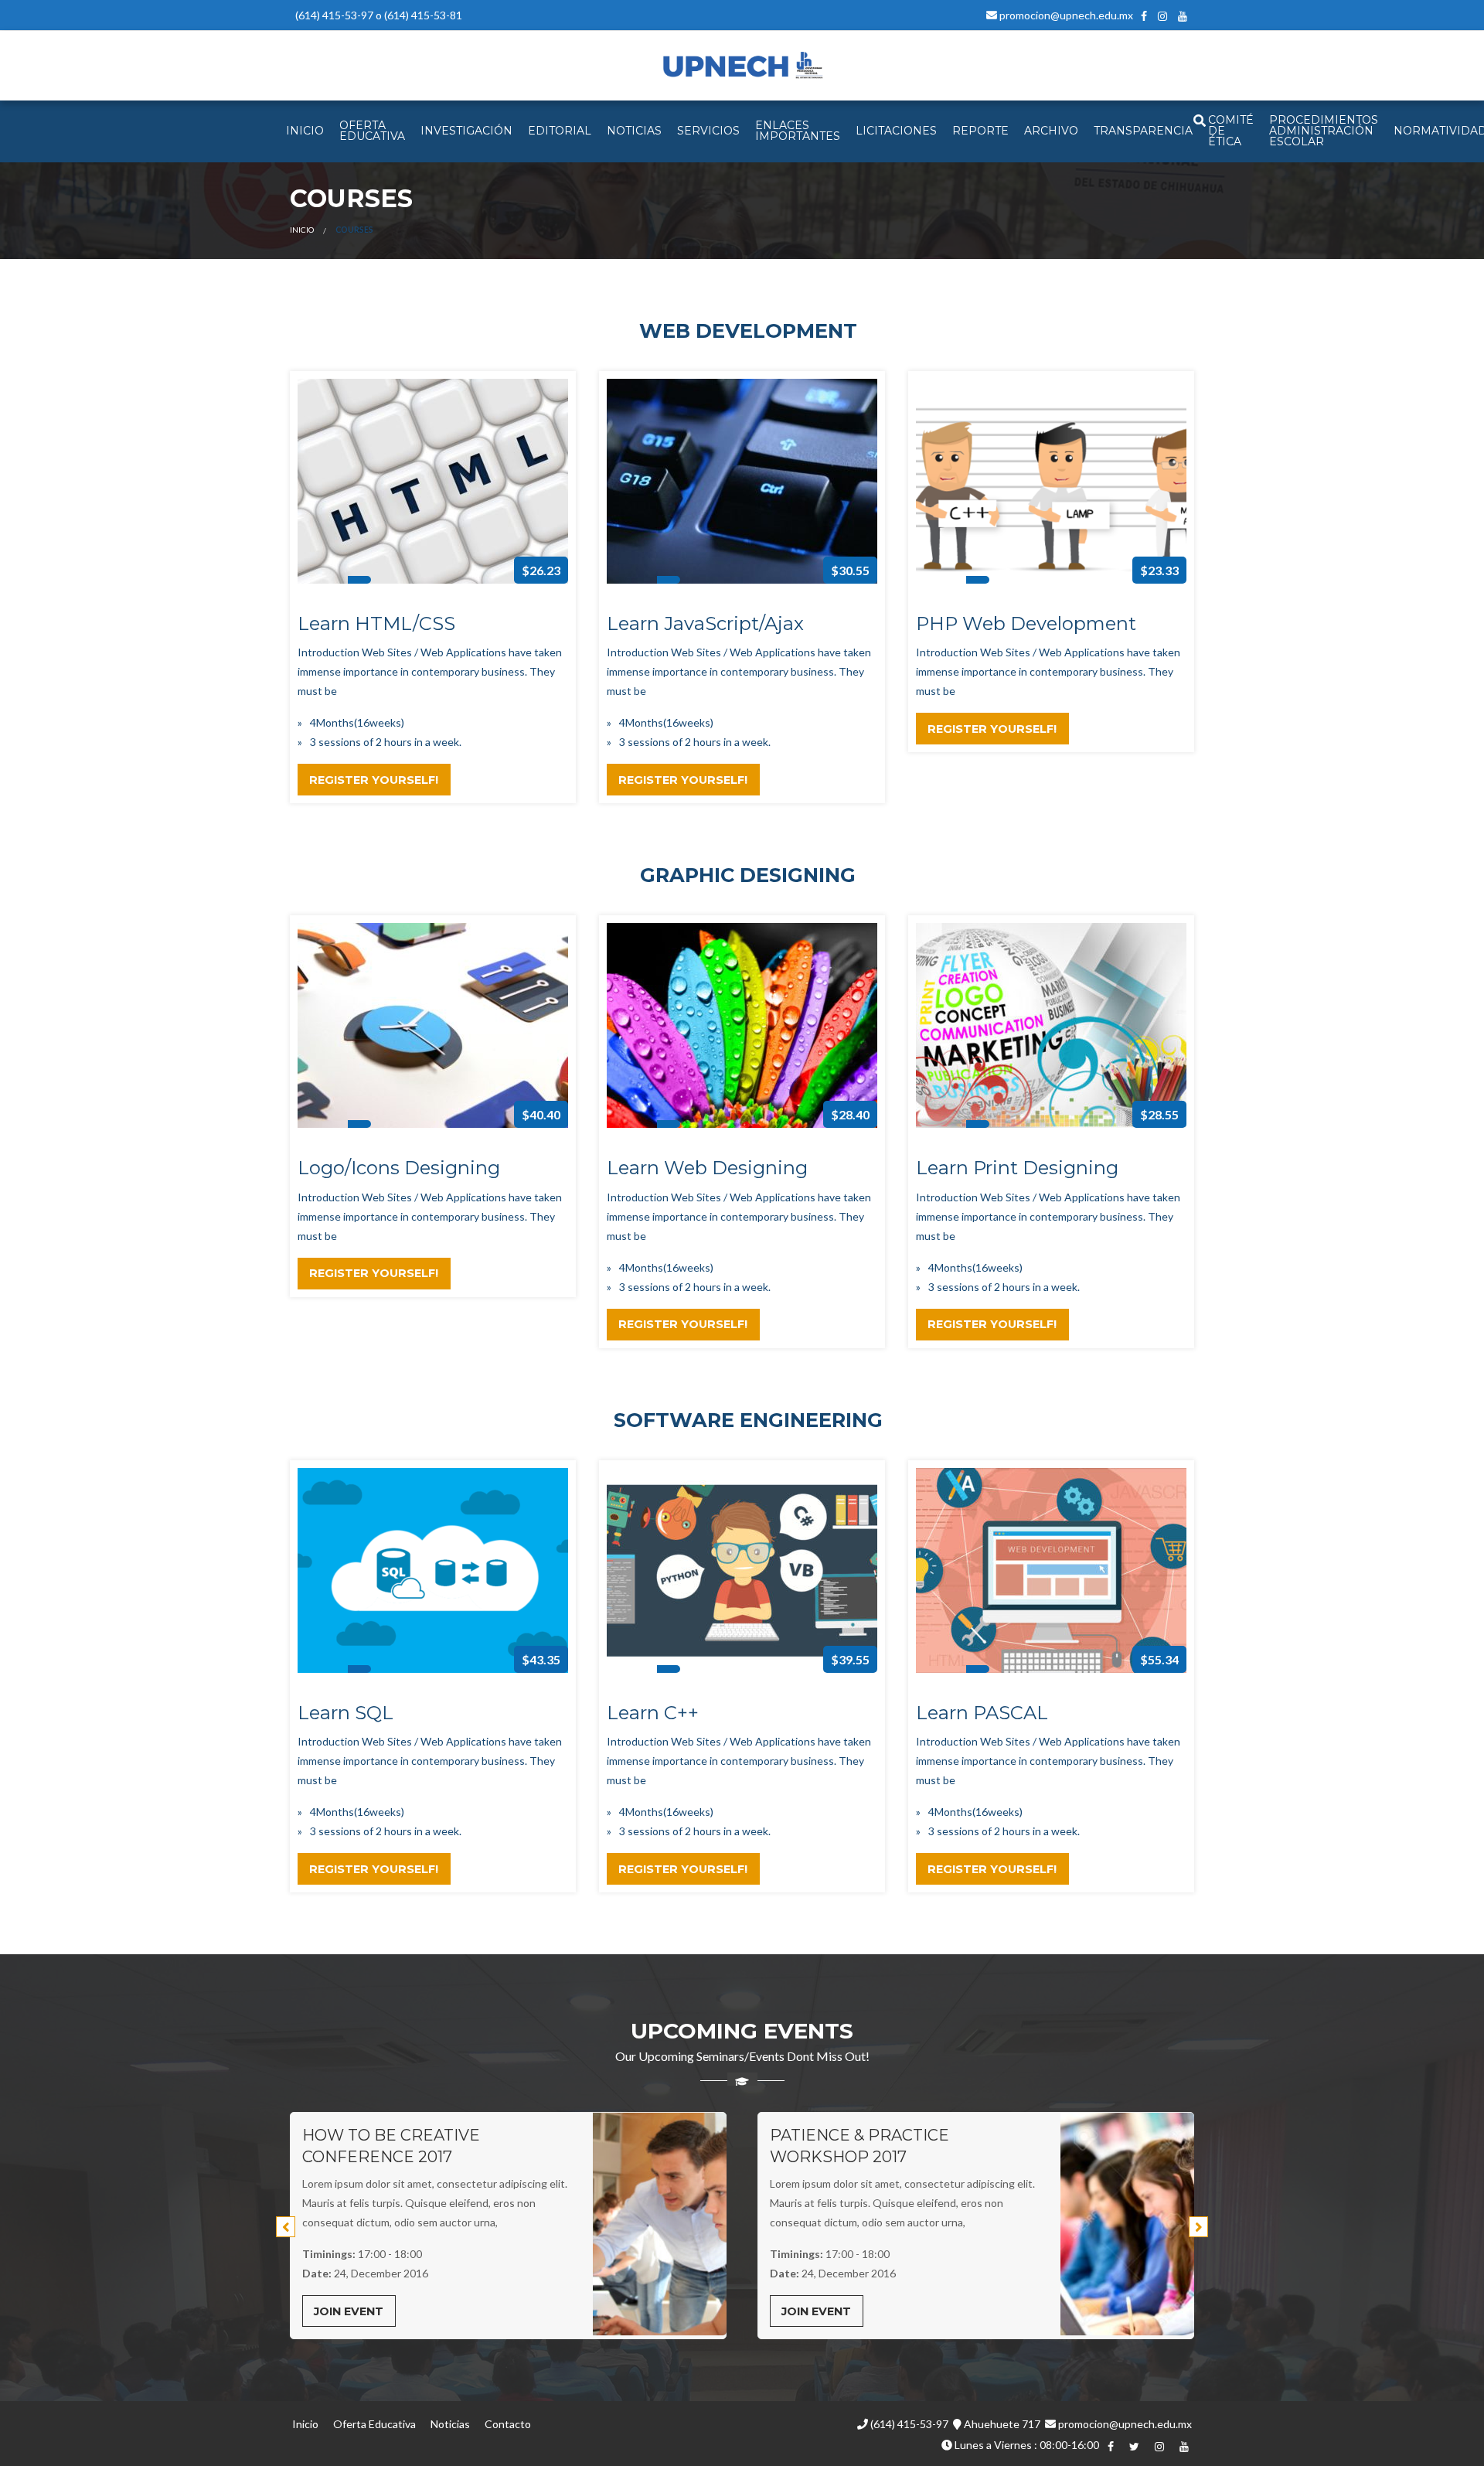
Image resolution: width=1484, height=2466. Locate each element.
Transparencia (1143, 131)
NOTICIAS (634, 131)
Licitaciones (896, 131)
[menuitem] (305, 131)
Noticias (450, 2424)
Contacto (508, 2424)
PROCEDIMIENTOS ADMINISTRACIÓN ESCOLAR (1324, 131)
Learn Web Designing (707, 1168)
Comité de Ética (1231, 131)
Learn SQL (345, 1713)
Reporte (980, 131)
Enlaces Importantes (798, 131)
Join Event (349, 2311)
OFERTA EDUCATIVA (372, 131)
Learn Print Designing (1017, 1168)
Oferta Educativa (374, 2424)
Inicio (302, 230)
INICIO (305, 131)
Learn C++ (653, 1713)
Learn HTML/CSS (376, 623)
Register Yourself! (374, 780)
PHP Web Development (1026, 623)
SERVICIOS (708, 131)
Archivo (1051, 131)
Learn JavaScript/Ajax (705, 623)
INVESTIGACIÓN (466, 131)
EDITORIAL (560, 131)
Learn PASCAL (982, 1713)
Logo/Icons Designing (399, 1168)
